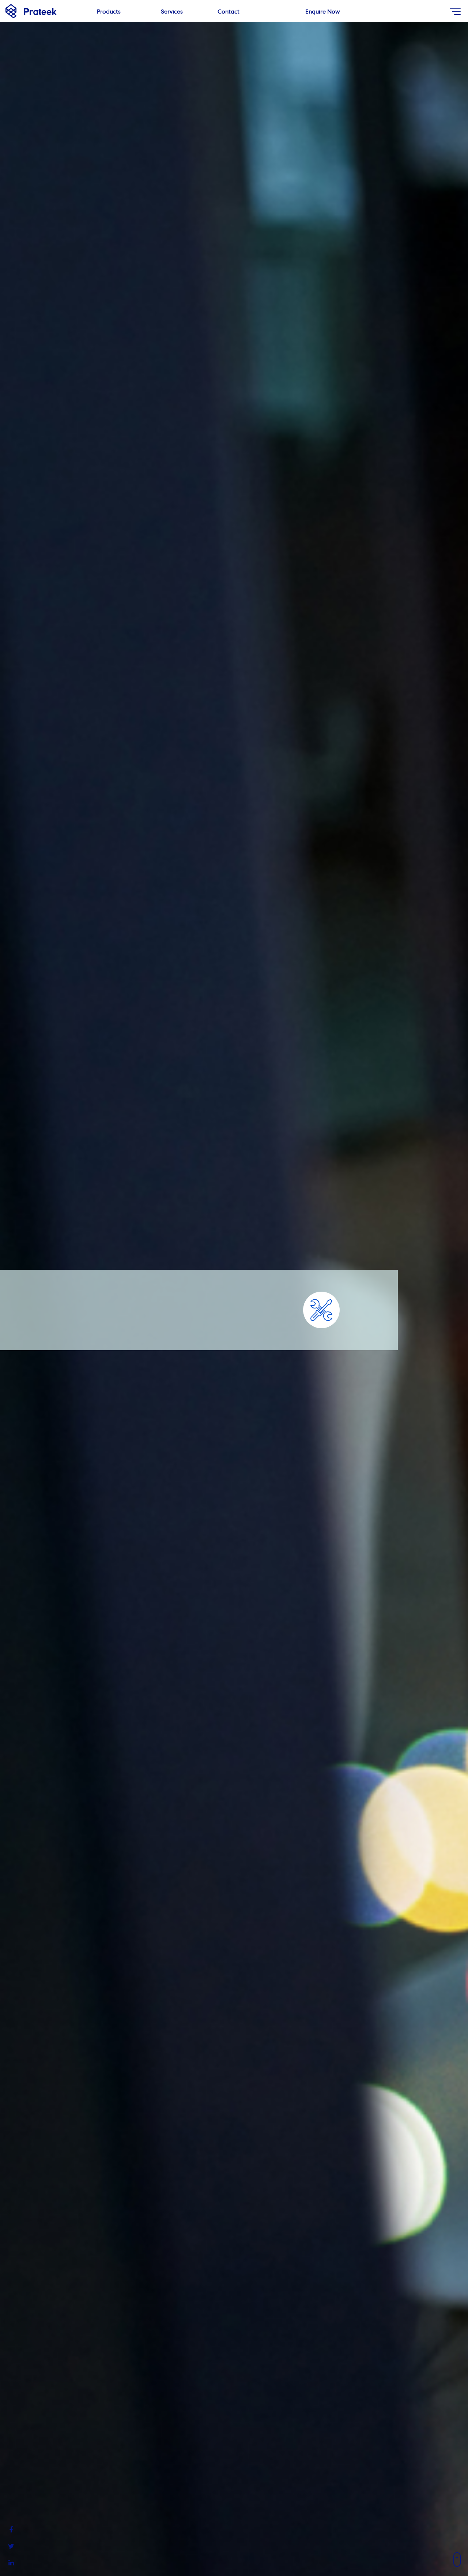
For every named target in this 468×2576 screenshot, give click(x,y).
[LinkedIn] (11, 2563)
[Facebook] (11, 2530)
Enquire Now (323, 12)
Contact (229, 12)
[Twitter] (11, 2547)
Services (172, 12)
